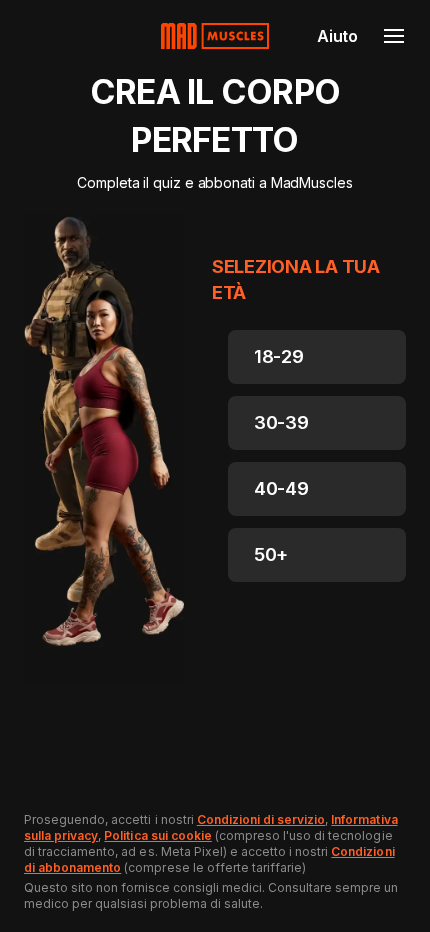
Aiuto (337, 36)
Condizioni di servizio (261, 819)
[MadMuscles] (215, 36)
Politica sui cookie (157, 835)
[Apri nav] (394, 36)
